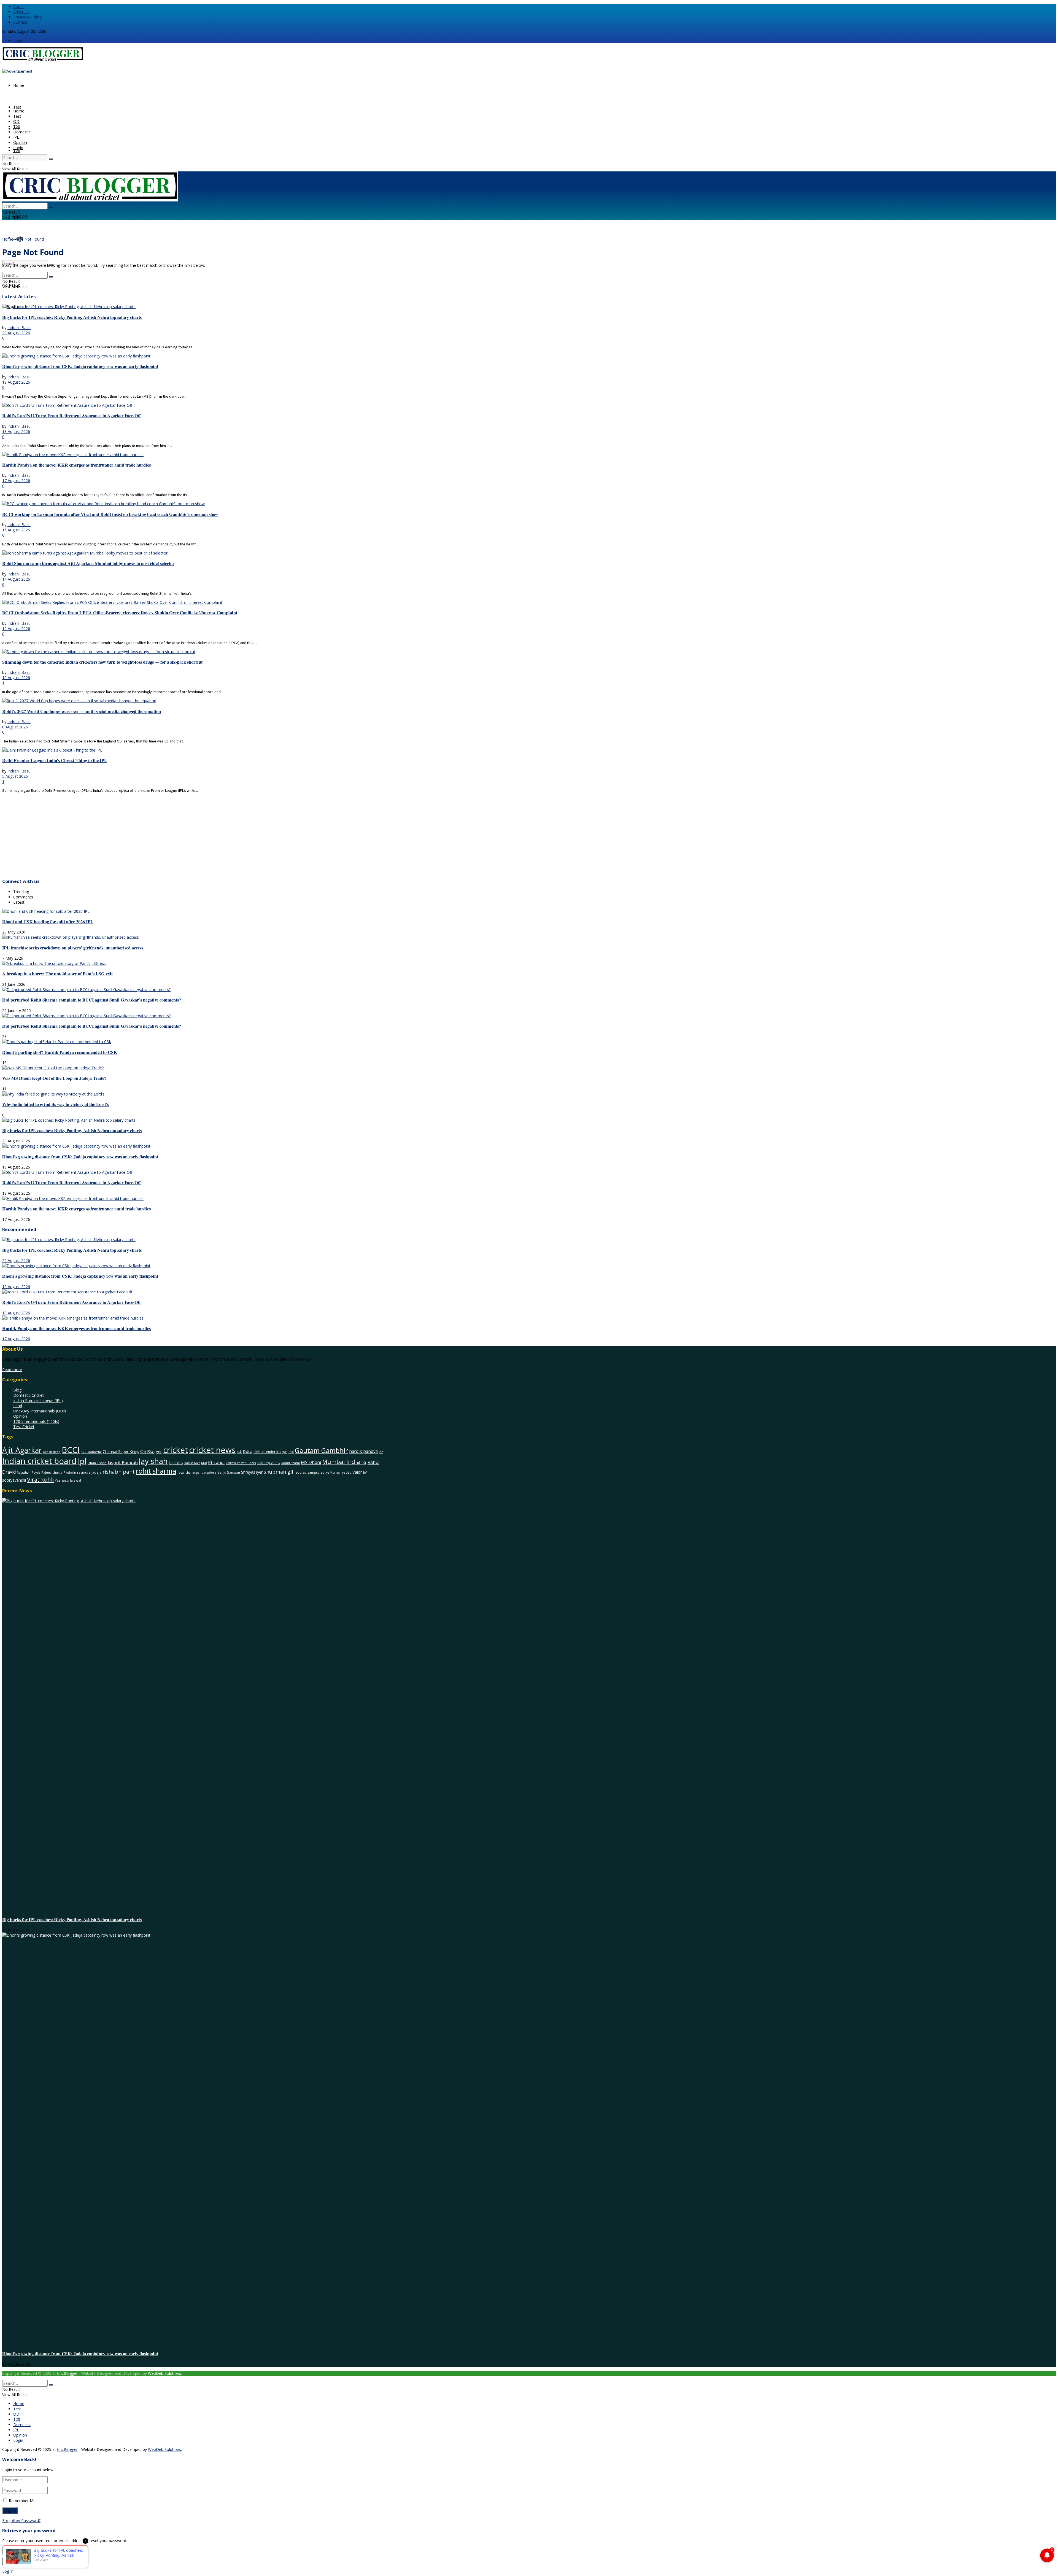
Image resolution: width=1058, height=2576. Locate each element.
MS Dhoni (311, 1462)
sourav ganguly (307, 1472)
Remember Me (22, 2501)
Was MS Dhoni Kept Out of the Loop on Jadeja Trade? (54, 1078)
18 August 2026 (16, 431)
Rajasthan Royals (29, 1473)
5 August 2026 (15, 776)
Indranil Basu (19, 328)
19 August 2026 (16, 382)
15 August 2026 (16, 530)
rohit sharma (156, 1471)
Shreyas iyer (252, 1472)
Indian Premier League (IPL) (38, 1400)
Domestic (22, 132)
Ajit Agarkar (22, 1450)
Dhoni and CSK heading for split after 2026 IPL (48, 922)
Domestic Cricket (29, 1395)
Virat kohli (40, 1479)
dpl (291, 1452)
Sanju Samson (229, 1472)
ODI (17, 121)
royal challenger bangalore (197, 1473)
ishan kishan (97, 1463)
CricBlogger (151, 1451)
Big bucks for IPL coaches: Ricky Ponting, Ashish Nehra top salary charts (72, 317)
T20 (17, 151)
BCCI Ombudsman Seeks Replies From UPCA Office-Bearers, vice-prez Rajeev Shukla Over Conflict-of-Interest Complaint (120, 613)
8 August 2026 (15, 727)
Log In (8, 2571)
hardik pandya (363, 1451)
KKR (204, 1463)
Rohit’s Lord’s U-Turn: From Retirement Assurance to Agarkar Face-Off (71, 416)
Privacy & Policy (27, 17)
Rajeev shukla (52, 1472)
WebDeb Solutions (164, 2373)
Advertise (21, 12)
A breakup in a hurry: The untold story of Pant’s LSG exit (57, 974)
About (19, 6)
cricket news (212, 1450)
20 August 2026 (16, 333)
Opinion (20, 142)
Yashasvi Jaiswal (68, 1480)
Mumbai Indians (344, 1462)
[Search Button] (51, 159)
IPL (16, 137)
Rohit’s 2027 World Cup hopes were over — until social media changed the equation (82, 711)
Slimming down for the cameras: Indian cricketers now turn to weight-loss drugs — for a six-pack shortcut (102, 662)
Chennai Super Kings (121, 1451)
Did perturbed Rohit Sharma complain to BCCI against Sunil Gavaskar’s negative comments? (92, 1000)
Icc (381, 1452)
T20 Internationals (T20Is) (36, 1421)
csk (239, 1452)
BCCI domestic (91, 1452)
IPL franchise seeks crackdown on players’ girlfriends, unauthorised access (73, 948)
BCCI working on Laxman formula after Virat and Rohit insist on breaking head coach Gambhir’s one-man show (110, 514)
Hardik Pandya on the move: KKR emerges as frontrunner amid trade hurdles (76, 465)
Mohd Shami (291, 1463)
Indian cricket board (39, 1461)
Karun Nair (192, 1463)
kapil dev (176, 1463)
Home (19, 85)
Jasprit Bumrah (123, 1462)
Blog (17, 1390)
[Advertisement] (168, 835)
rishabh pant (119, 1472)
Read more (12, 1370)
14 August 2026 (16, 579)
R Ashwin (70, 1473)
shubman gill (279, 1472)
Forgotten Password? (21, 2520)
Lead (18, 1406)
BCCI (71, 1450)
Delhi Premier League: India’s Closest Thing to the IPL (55, 760)
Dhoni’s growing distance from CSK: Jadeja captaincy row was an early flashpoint (80, 366)
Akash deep (52, 1452)
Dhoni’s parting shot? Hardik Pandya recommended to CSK (60, 1052)
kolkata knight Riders (241, 1463)
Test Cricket (24, 1427)
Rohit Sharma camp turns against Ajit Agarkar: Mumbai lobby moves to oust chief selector (88, 563)
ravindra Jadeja (89, 1472)
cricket (176, 1450)
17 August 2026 (16, 481)
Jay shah (153, 1461)
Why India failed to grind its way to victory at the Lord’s (56, 1104)
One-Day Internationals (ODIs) (40, 1411)
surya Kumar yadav (336, 1472)
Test (17, 107)
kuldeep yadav (268, 1463)
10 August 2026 (16, 628)
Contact (20, 22)
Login (18, 40)
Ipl (82, 1461)
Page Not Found (29, 239)
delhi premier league (270, 1452)
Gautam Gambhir (321, 1450)
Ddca (248, 1451)
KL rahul (216, 1462)
